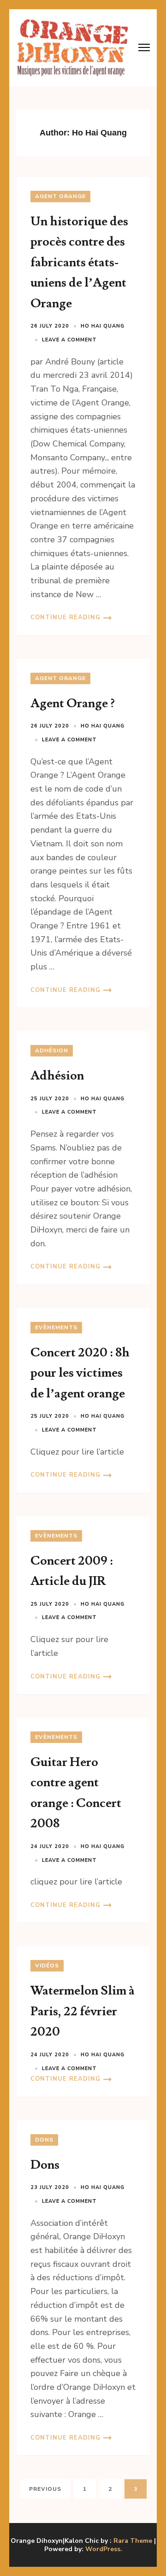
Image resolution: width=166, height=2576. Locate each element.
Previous (45, 2489)
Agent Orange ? (73, 703)
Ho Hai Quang (103, 326)
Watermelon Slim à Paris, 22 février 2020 (83, 2011)
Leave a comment (69, 340)
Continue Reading (65, 617)
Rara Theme (133, 2541)
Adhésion (52, 1050)
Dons (44, 2140)
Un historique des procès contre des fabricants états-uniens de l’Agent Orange (79, 262)
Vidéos (47, 1966)
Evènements (56, 1327)
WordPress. (104, 2549)
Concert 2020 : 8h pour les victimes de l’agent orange (80, 1373)
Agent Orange (60, 196)
